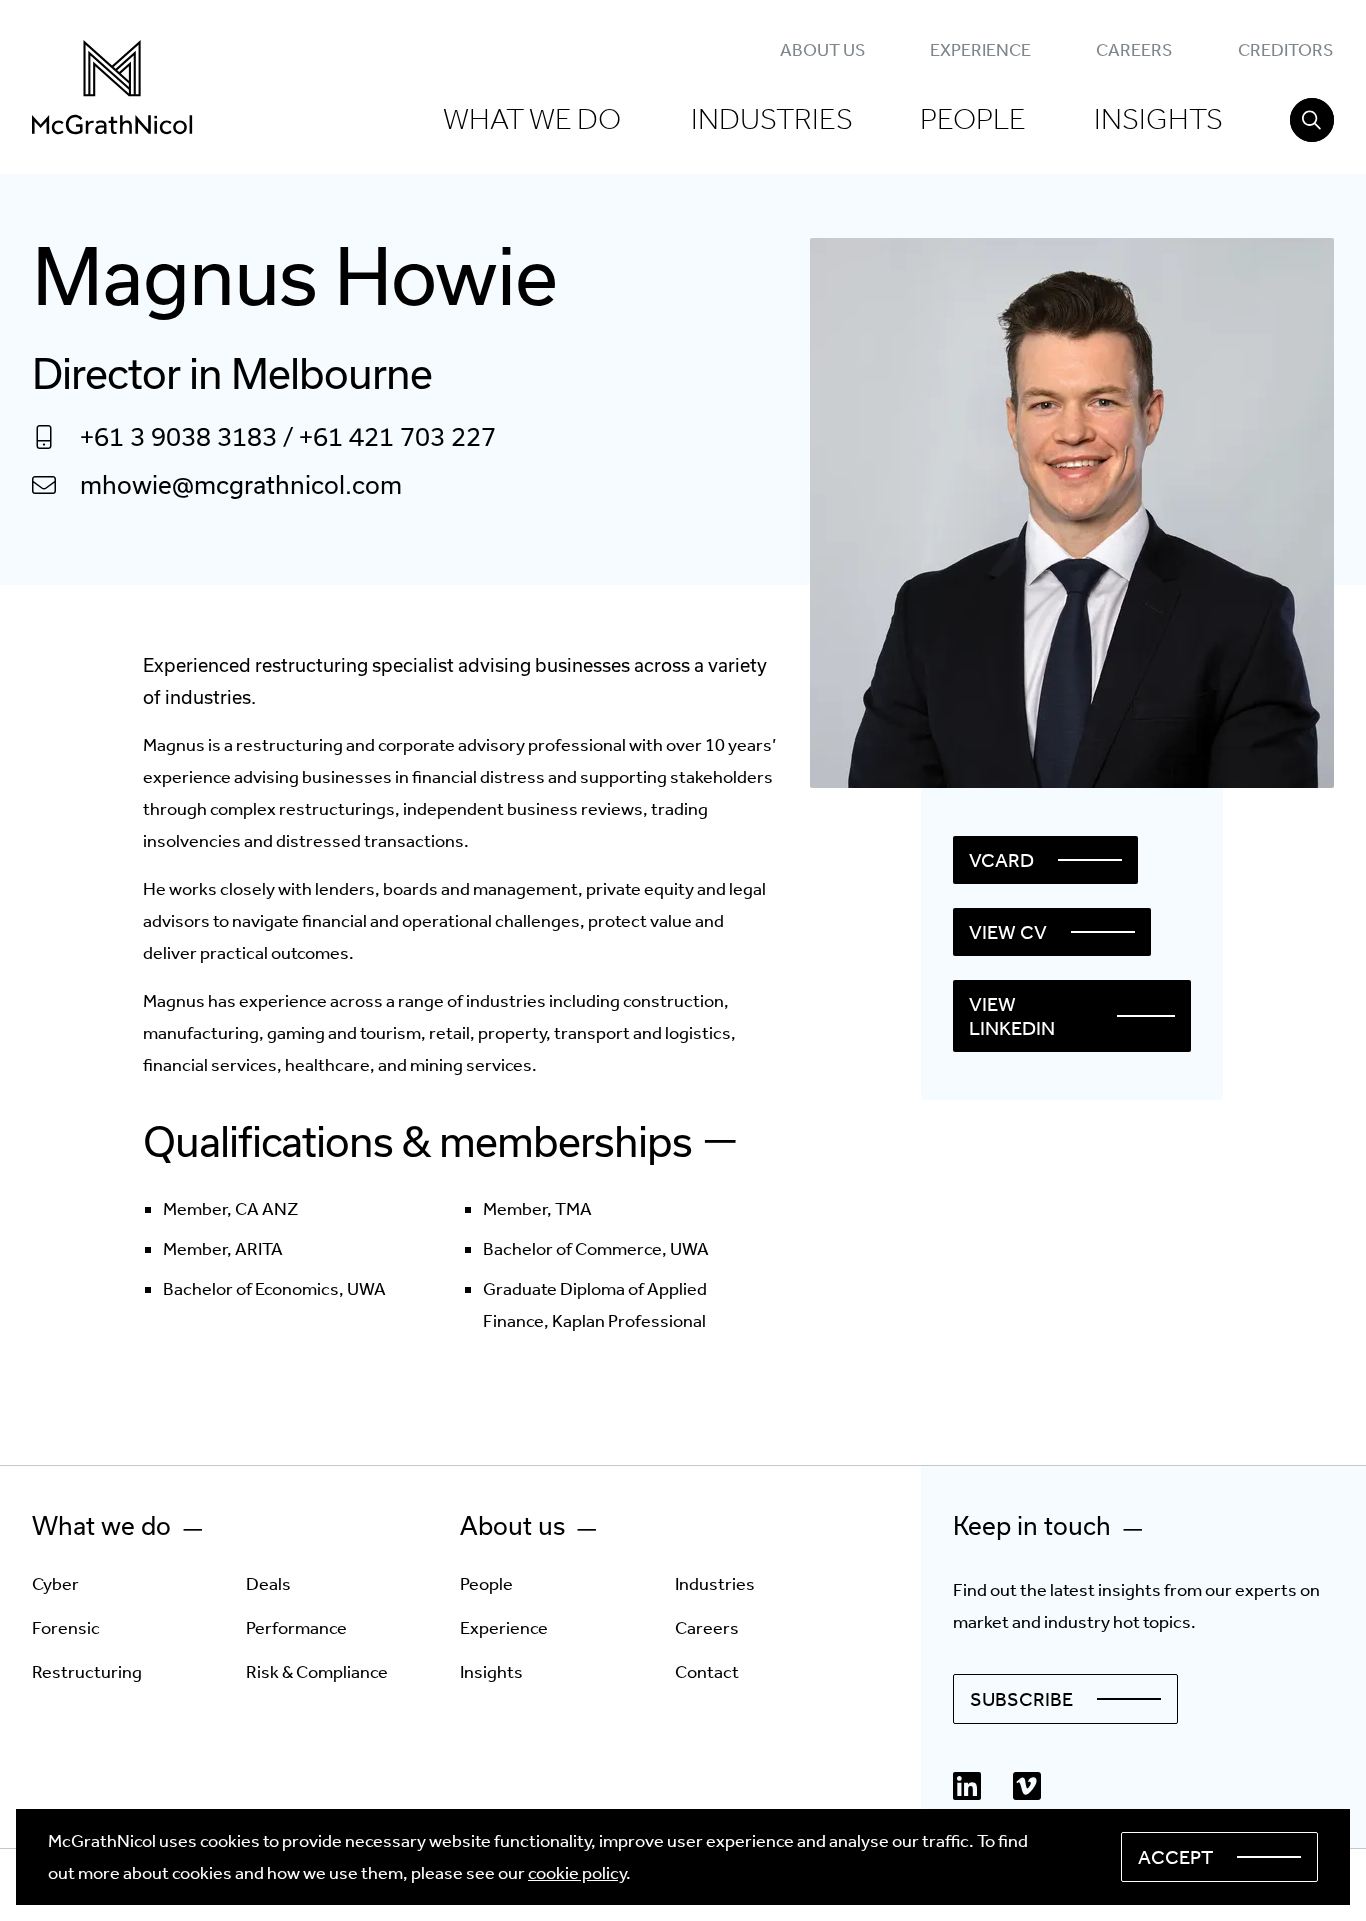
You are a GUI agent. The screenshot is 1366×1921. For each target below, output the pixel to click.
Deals (268, 1584)
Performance (296, 1628)
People (973, 119)
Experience (980, 50)
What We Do (532, 119)
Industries (772, 119)
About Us (822, 50)
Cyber (55, 1584)
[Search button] (1312, 120)
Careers (1134, 50)
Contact (707, 1672)
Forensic (66, 1628)
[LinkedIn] (967, 1786)
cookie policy (577, 1873)
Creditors (1285, 50)
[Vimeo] (1027, 1786)
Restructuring (87, 1672)
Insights (1158, 119)
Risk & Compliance (317, 1672)
